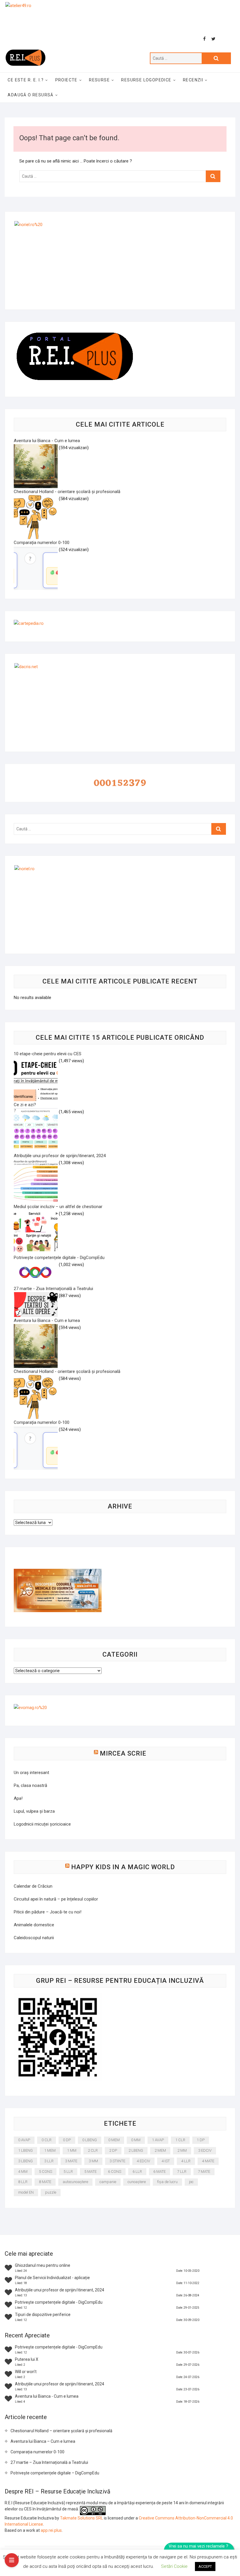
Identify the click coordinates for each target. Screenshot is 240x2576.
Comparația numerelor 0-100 (37, 2452)
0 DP (67, 2140)
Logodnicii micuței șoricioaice (42, 1824)
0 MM (136, 2140)
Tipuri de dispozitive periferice (43, 2315)
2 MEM (160, 2150)
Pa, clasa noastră (30, 1785)
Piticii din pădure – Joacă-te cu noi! (48, 1912)
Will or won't (26, 2372)
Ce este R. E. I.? (26, 80)
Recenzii (193, 80)
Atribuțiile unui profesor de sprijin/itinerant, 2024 (60, 2290)
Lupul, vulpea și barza (34, 1811)
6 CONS (115, 2172)
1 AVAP (158, 2140)
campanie (108, 2182)
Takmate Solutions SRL (82, 2518)
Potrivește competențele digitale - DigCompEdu (59, 2302)
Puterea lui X (27, 2359)
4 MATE (208, 2161)
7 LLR (182, 2172)
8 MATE (45, 2182)
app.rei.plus (51, 2530)
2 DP (113, 2150)
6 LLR (137, 2172)
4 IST (166, 2161)
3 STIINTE (117, 2161)
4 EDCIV (143, 2161)
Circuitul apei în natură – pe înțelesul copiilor (56, 1899)
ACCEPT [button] (205, 2566)
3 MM (93, 2161)
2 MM (182, 2150)
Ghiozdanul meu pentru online (43, 2265)
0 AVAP (24, 2140)
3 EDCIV (205, 2150)
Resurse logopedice (146, 80)
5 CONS (46, 2172)
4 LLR (186, 2161)
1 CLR (180, 2140)
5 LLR (68, 2172)
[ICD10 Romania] (58, 1572)
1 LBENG (25, 2150)
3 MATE (71, 2161)
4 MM (23, 2172)
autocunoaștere (75, 2182)
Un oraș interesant (31, 1773)
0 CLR (47, 2140)
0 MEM (114, 2140)
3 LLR (49, 2161)
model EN (26, 2192)
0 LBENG (90, 2140)
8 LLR (23, 2182)
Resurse (99, 80)
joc (191, 2182)
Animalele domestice (34, 1925)
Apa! (18, 1798)
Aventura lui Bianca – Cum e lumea (43, 2441)
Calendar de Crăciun (33, 1886)
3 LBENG (25, 2161)
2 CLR (93, 2150)
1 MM (72, 2150)
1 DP (201, 2140)
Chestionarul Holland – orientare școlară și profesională (61, 2431)
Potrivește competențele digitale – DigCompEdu (55, 2473)
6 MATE (160, 2172)
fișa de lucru (167, 2182)
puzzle (51, 2192)
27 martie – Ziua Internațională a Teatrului (49, 2462)
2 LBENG (136, 2150)
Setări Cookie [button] (174, 2566)
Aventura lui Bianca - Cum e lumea (47, 2396)
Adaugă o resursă (30, 95)
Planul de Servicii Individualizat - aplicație (52, 2278)
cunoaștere (137, 2182)
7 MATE (204, 2172)
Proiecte (66, 80)
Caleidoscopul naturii (34, 1938)
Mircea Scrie (123, 1753)
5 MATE (90, 2172)
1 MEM (50, 2150)
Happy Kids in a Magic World (123, 1867)
